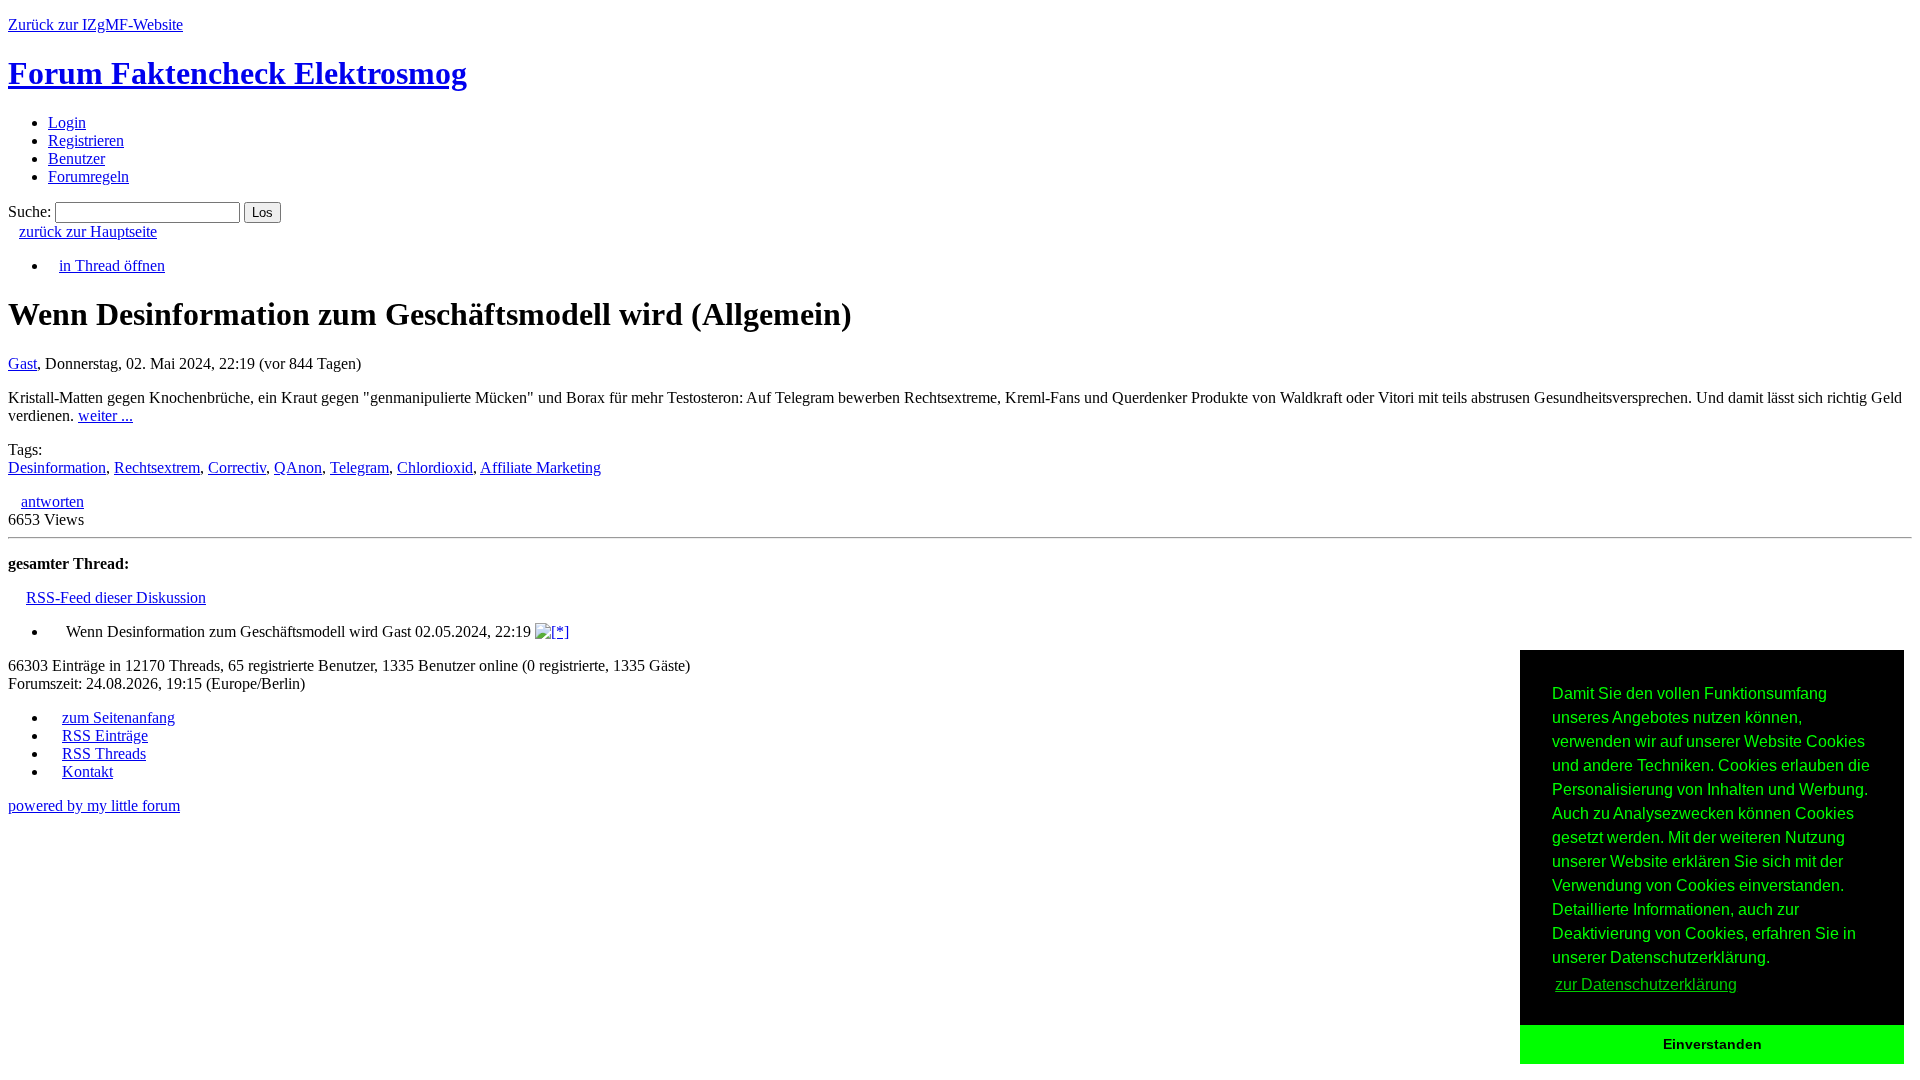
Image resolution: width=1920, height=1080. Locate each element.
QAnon (298, 467)
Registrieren (86, 140)
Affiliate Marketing (540, 467)
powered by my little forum (94, 805)
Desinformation (57, 467)
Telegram (359, 467)
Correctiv (237, 467)
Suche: (29, 211)
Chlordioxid (435, 467)
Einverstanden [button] (1712, 1044)
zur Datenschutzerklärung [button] (1646, 984)
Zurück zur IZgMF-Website (95, 24)
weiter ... (105, 415)
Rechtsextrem (157, 467)
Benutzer (76, 158)
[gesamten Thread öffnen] (552, 631)
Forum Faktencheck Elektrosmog (237, 73)
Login (67, 122)
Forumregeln (88, 176)
